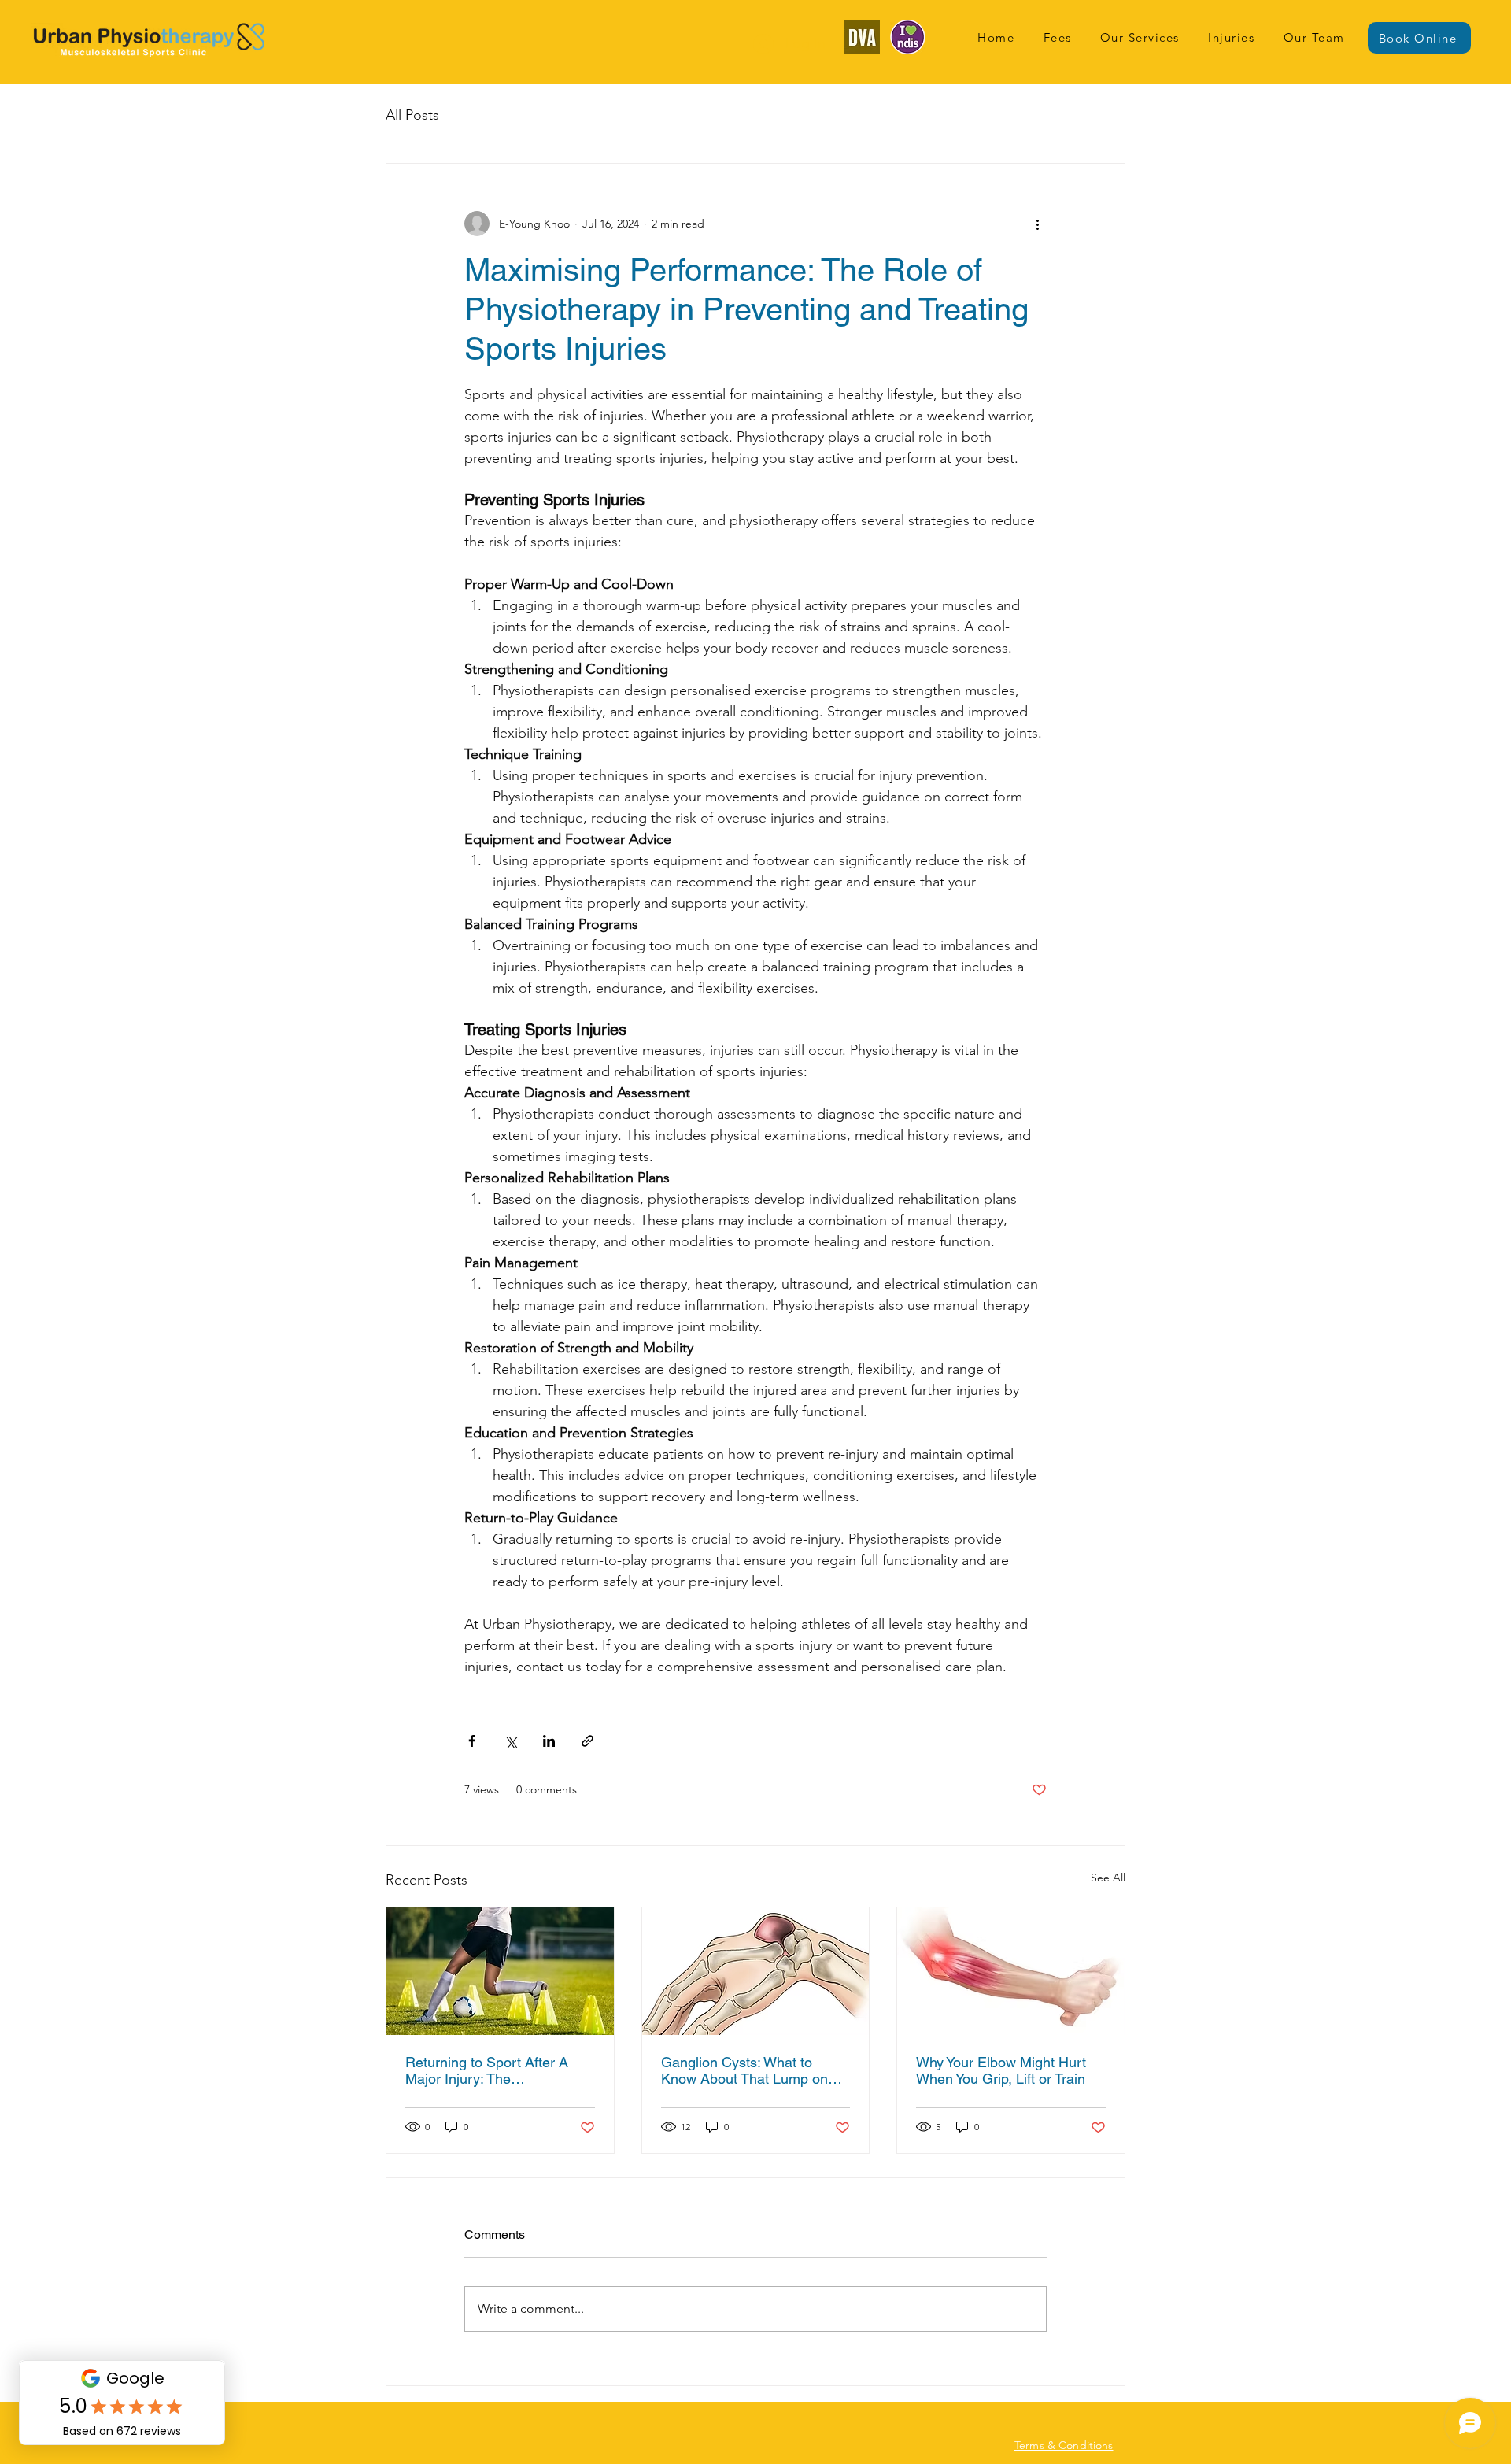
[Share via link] (587, 1741)
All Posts (412, 115)
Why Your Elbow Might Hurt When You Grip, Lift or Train (1001, 2070)
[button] (1140, 37)
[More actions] (1037, 224)
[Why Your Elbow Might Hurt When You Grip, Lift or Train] (1011, 1971)
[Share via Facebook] (472, 1741)
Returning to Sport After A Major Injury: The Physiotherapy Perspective (488, 2070)
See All (1108, 1878)
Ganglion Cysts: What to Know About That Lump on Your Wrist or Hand (744, 2070)
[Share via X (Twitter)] (510, 1741)
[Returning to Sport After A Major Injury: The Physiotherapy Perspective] (500, 1971)
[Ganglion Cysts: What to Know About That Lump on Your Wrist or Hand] (756, 1971)
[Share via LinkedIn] (549, 1741)
